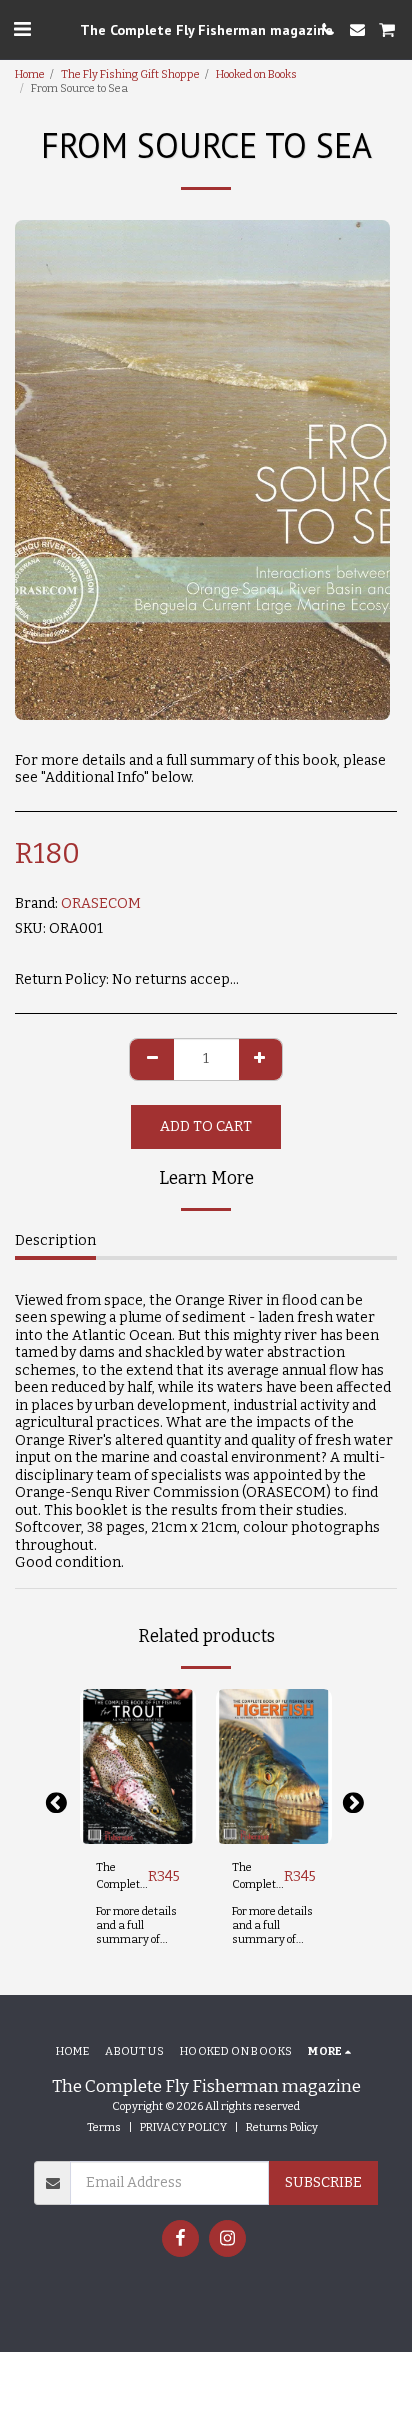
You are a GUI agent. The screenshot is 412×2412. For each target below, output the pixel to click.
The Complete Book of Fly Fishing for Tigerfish (257, 1877)
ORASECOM (101, 903)
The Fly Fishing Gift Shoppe (130, 74)
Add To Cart (143, 1829)
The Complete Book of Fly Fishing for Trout (121, 1877)
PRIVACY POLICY (183, 2127)
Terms (104, 2127)
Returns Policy (282, 2127)
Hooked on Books (256, 74)
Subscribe (323, 2182)
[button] (22, 29)
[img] (138, 1766)
